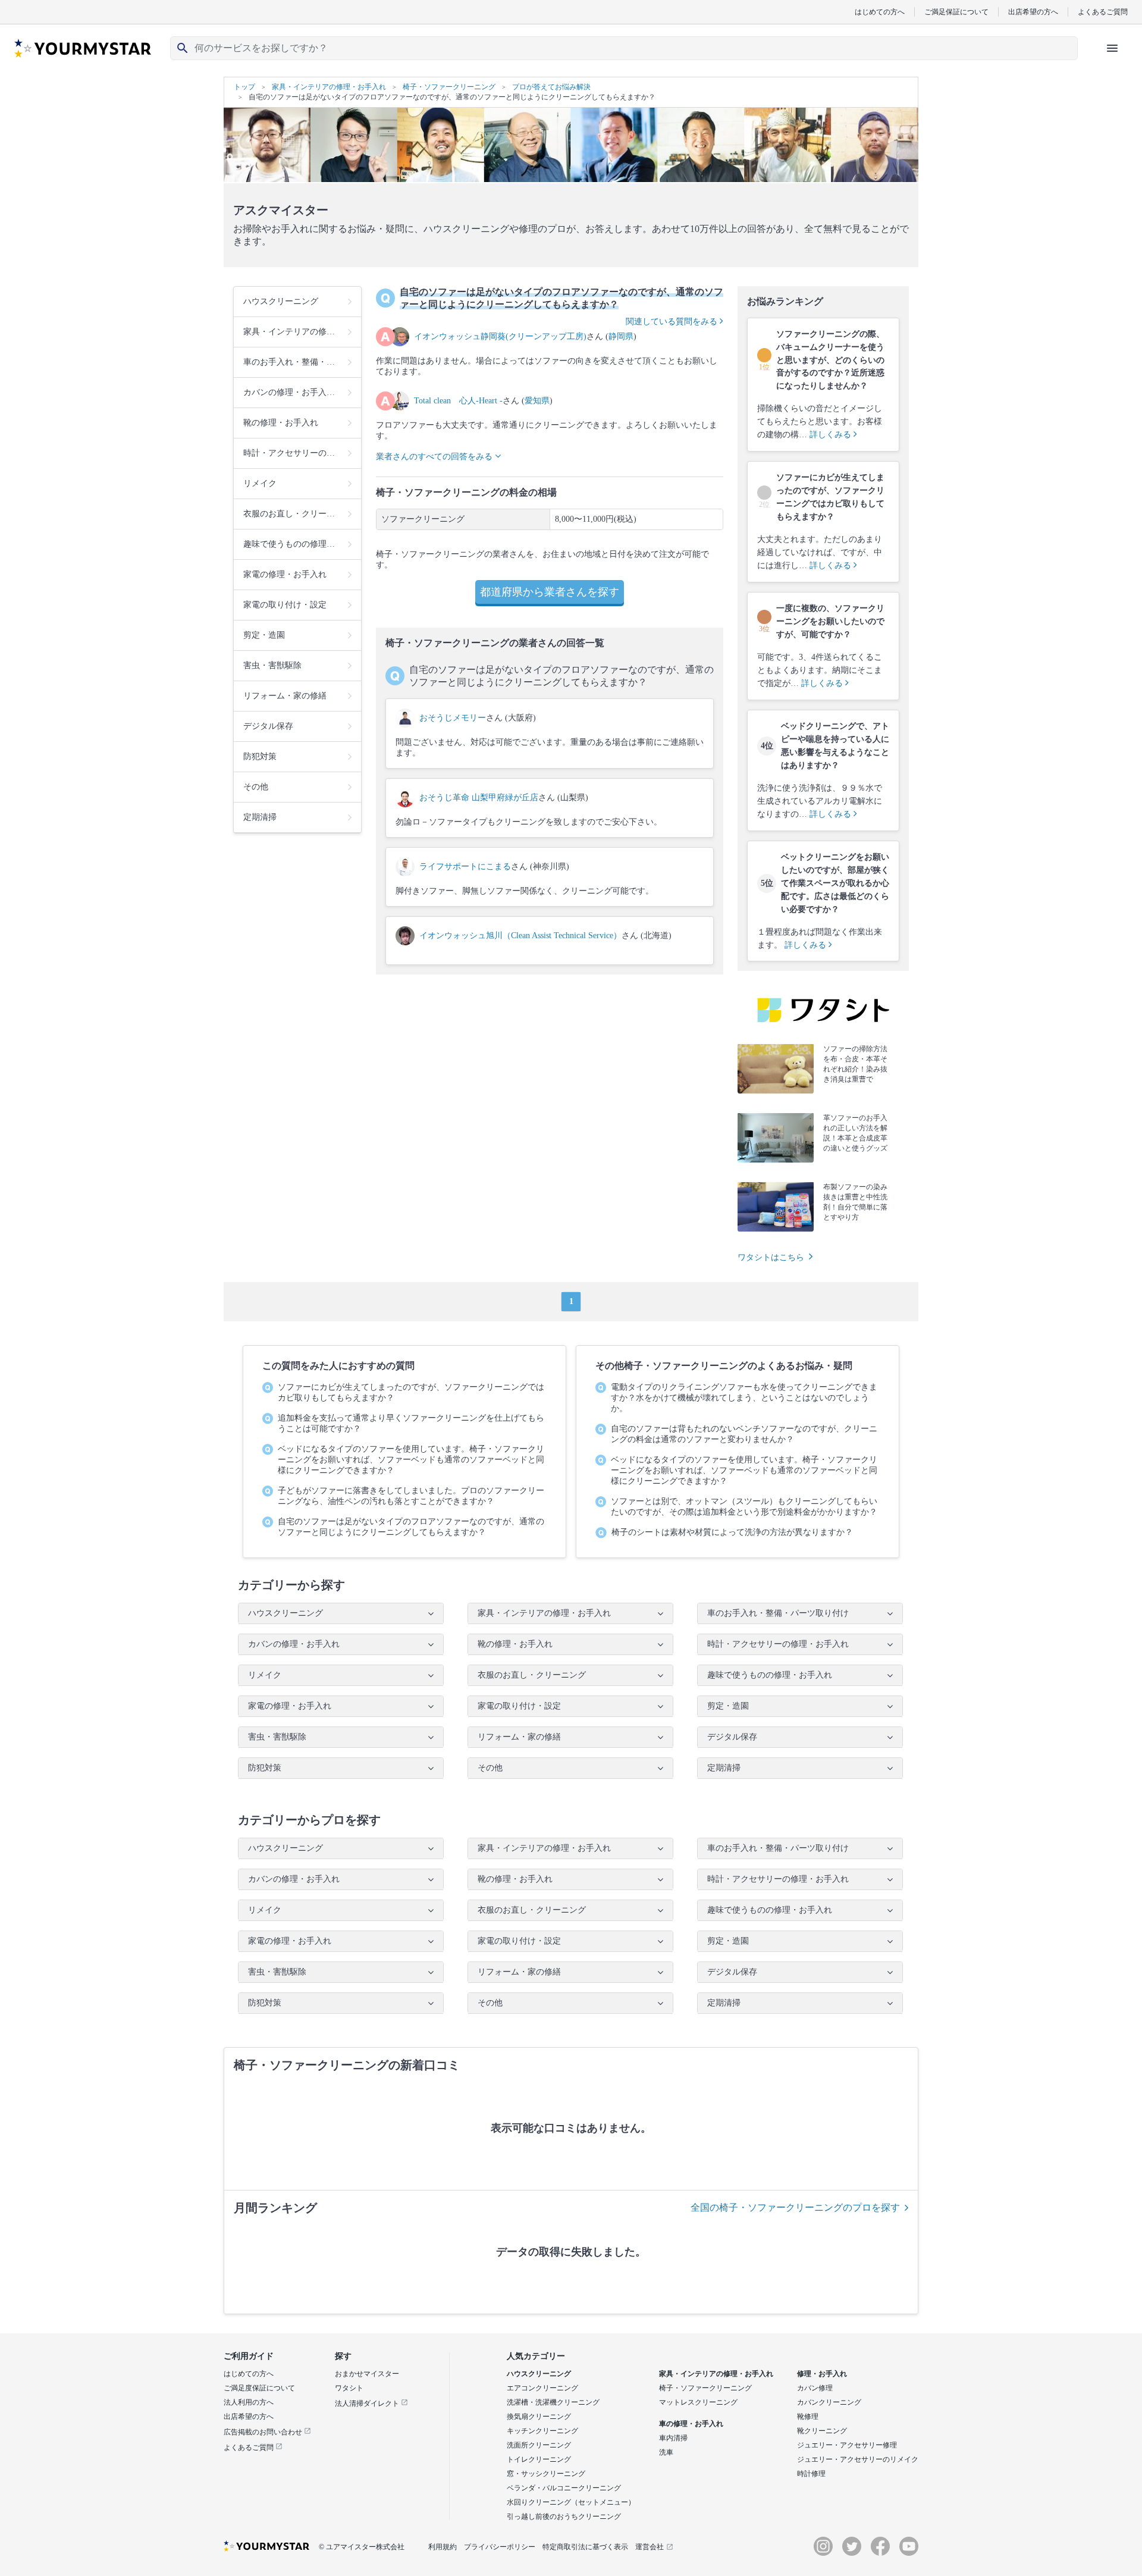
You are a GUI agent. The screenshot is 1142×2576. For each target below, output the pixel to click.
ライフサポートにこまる (465, 866)
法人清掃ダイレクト (368, 2403)
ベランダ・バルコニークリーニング (564, 2488)
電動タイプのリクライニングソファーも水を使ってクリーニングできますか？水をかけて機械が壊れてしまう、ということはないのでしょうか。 (744, 1398)
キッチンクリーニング (542, 2431)
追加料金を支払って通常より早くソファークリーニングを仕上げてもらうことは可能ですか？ (411, 1423)
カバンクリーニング (829, 2402)
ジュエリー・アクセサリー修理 (847, 2445)
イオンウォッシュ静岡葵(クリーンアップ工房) (500, 336)
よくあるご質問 (1103, 12)
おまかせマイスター (367, 2374)
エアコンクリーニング (542, 2388)
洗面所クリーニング (539, 2445)
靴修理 (808, 2417)
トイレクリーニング (539, 2459)
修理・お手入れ (822, 2374)
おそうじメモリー (453, 718)
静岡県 (621, 336)
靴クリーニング (822, 2431)
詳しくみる (832, 435)
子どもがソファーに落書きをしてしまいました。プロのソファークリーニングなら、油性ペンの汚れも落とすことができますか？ (411, 1496)
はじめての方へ (880, 12)
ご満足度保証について (259, 2388)
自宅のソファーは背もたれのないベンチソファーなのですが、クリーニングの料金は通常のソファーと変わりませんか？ (744, 1434)
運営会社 (650, 2547)
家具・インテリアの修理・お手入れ (716, 2374)
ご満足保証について (956, 12)
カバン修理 (815, 2388)
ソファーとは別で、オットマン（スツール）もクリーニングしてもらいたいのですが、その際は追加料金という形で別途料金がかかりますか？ (744, 1507)
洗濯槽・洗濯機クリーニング (553, 2402)
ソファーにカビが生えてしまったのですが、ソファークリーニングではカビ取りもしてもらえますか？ (411, 1392)
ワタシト (349, 2388)
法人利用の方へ (249, 2402)
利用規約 (443, 2547)
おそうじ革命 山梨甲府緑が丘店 (479, 797)
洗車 (666, 2452)
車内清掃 (673, 2438)
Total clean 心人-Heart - (458, 401)
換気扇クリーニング (539, 2417)
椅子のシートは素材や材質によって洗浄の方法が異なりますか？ (732, 1532)
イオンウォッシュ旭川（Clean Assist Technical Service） (520, 936)
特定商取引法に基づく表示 (585, 2547)
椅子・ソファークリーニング (705, 2388)
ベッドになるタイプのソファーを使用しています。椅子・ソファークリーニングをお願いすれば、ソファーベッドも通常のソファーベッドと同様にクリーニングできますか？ (411, 1460)
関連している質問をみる (673, 322)
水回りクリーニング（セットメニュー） (571, 2502)
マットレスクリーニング (698, 2402)
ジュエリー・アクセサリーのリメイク (858, 2459)
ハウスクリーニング (539, 2374)
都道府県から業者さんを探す (550, 592)
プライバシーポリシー (500, 2547)
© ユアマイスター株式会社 (362, 2547)
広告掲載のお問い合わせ (264, 2432)
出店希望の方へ (1033, 12)
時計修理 (811, 2474)
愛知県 (537, 401)
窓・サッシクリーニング (546, 2474)
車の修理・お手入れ (691, 2424)
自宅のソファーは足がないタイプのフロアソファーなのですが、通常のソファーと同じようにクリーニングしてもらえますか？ (411, 1527)
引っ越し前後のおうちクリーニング (564, 2517)
